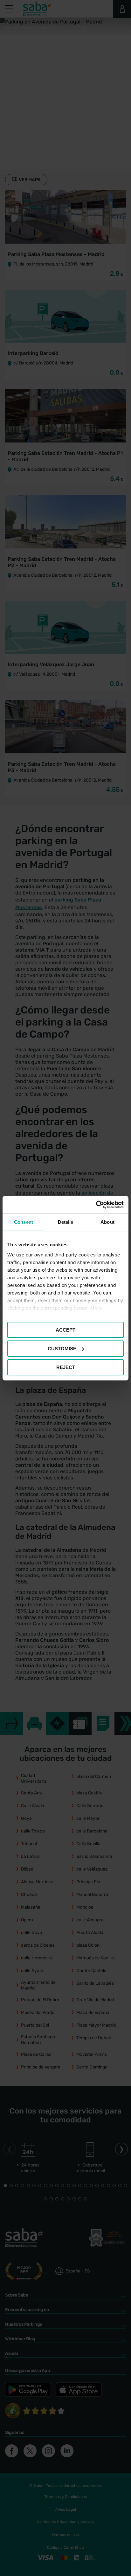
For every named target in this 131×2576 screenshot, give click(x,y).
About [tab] (107, 1222)
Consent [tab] (24, 1222)
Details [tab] (66, 1222)
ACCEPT (65, 1330)
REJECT (66, 1367)
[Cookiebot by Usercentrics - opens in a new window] (96, 1204)
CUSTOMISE (62, 1349)
